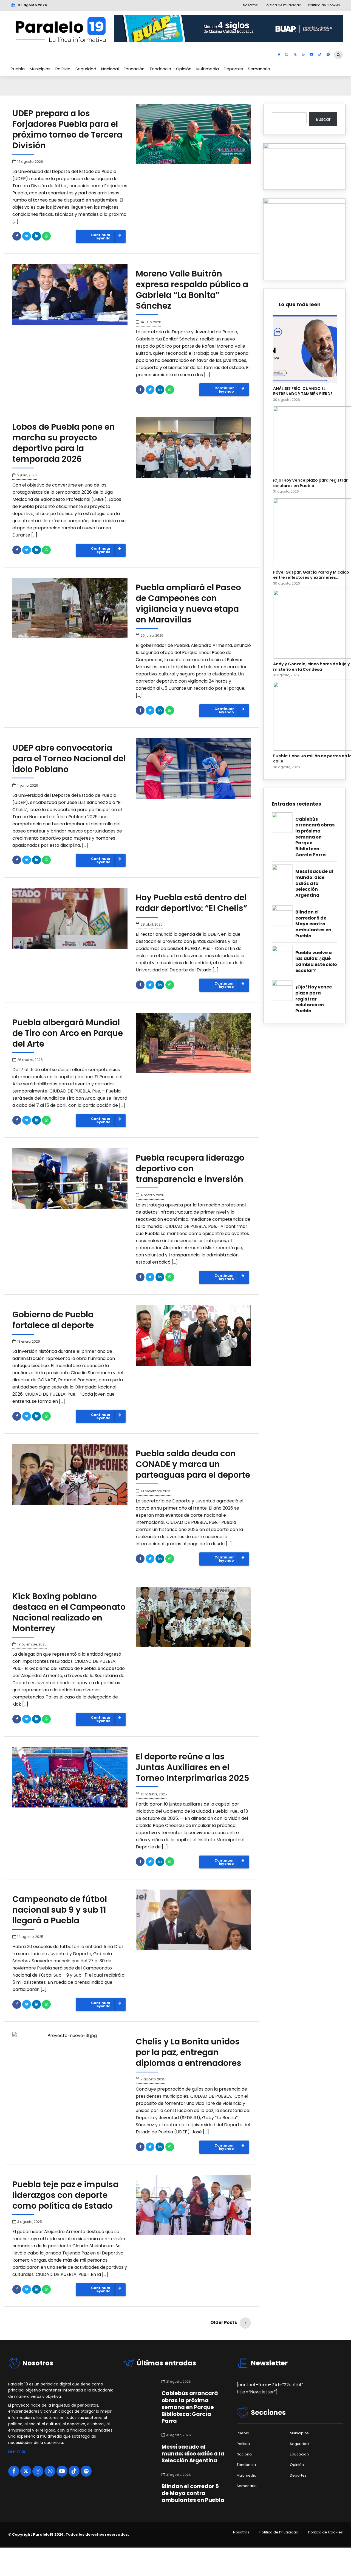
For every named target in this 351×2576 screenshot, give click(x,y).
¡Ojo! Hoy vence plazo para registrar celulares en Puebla (314, 999)
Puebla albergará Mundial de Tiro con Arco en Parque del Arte (68, 1033)
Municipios (40, 69)
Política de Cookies (325, 2532)
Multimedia (208, 69)
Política (63, 69)
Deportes (233, 69)
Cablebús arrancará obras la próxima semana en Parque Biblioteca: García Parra (315, 837)
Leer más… (18, 2451)
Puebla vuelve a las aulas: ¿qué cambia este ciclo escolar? (316, 962)
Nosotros (241, 2532)
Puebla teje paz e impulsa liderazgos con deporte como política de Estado (65, 2195)
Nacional (110, 69)
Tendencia (160, 69)
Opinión (184, 69)
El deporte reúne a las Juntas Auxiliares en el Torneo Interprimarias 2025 (193, 1767)
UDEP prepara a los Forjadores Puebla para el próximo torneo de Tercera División (67, 129)
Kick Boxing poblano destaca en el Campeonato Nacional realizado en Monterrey (69, 1612)
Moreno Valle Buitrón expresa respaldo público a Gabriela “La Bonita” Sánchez (192, 290)
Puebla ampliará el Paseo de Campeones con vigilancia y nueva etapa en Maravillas (188, 604)
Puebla (18, 69)
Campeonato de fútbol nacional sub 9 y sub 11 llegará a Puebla (60, 1910)
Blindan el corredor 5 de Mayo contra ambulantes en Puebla (313, 924)
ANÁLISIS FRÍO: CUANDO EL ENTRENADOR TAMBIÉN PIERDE (303, 391)
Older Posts (224, 2322)
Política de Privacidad (279, 2532)
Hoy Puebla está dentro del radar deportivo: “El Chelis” (191, 903)
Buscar (323, 119)
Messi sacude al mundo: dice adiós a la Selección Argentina (314, 883)
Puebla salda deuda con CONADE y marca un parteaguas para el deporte (193, 1464)
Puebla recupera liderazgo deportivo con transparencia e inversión (190, 1168)
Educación (134, 69)
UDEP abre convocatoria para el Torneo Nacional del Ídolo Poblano (69, 758)
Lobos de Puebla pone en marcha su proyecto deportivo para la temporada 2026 (64, 443)
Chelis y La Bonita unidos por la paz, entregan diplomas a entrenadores (189, 2052)
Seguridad (86, 69)
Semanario (259, 69)
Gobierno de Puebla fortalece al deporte (53, 1320)
